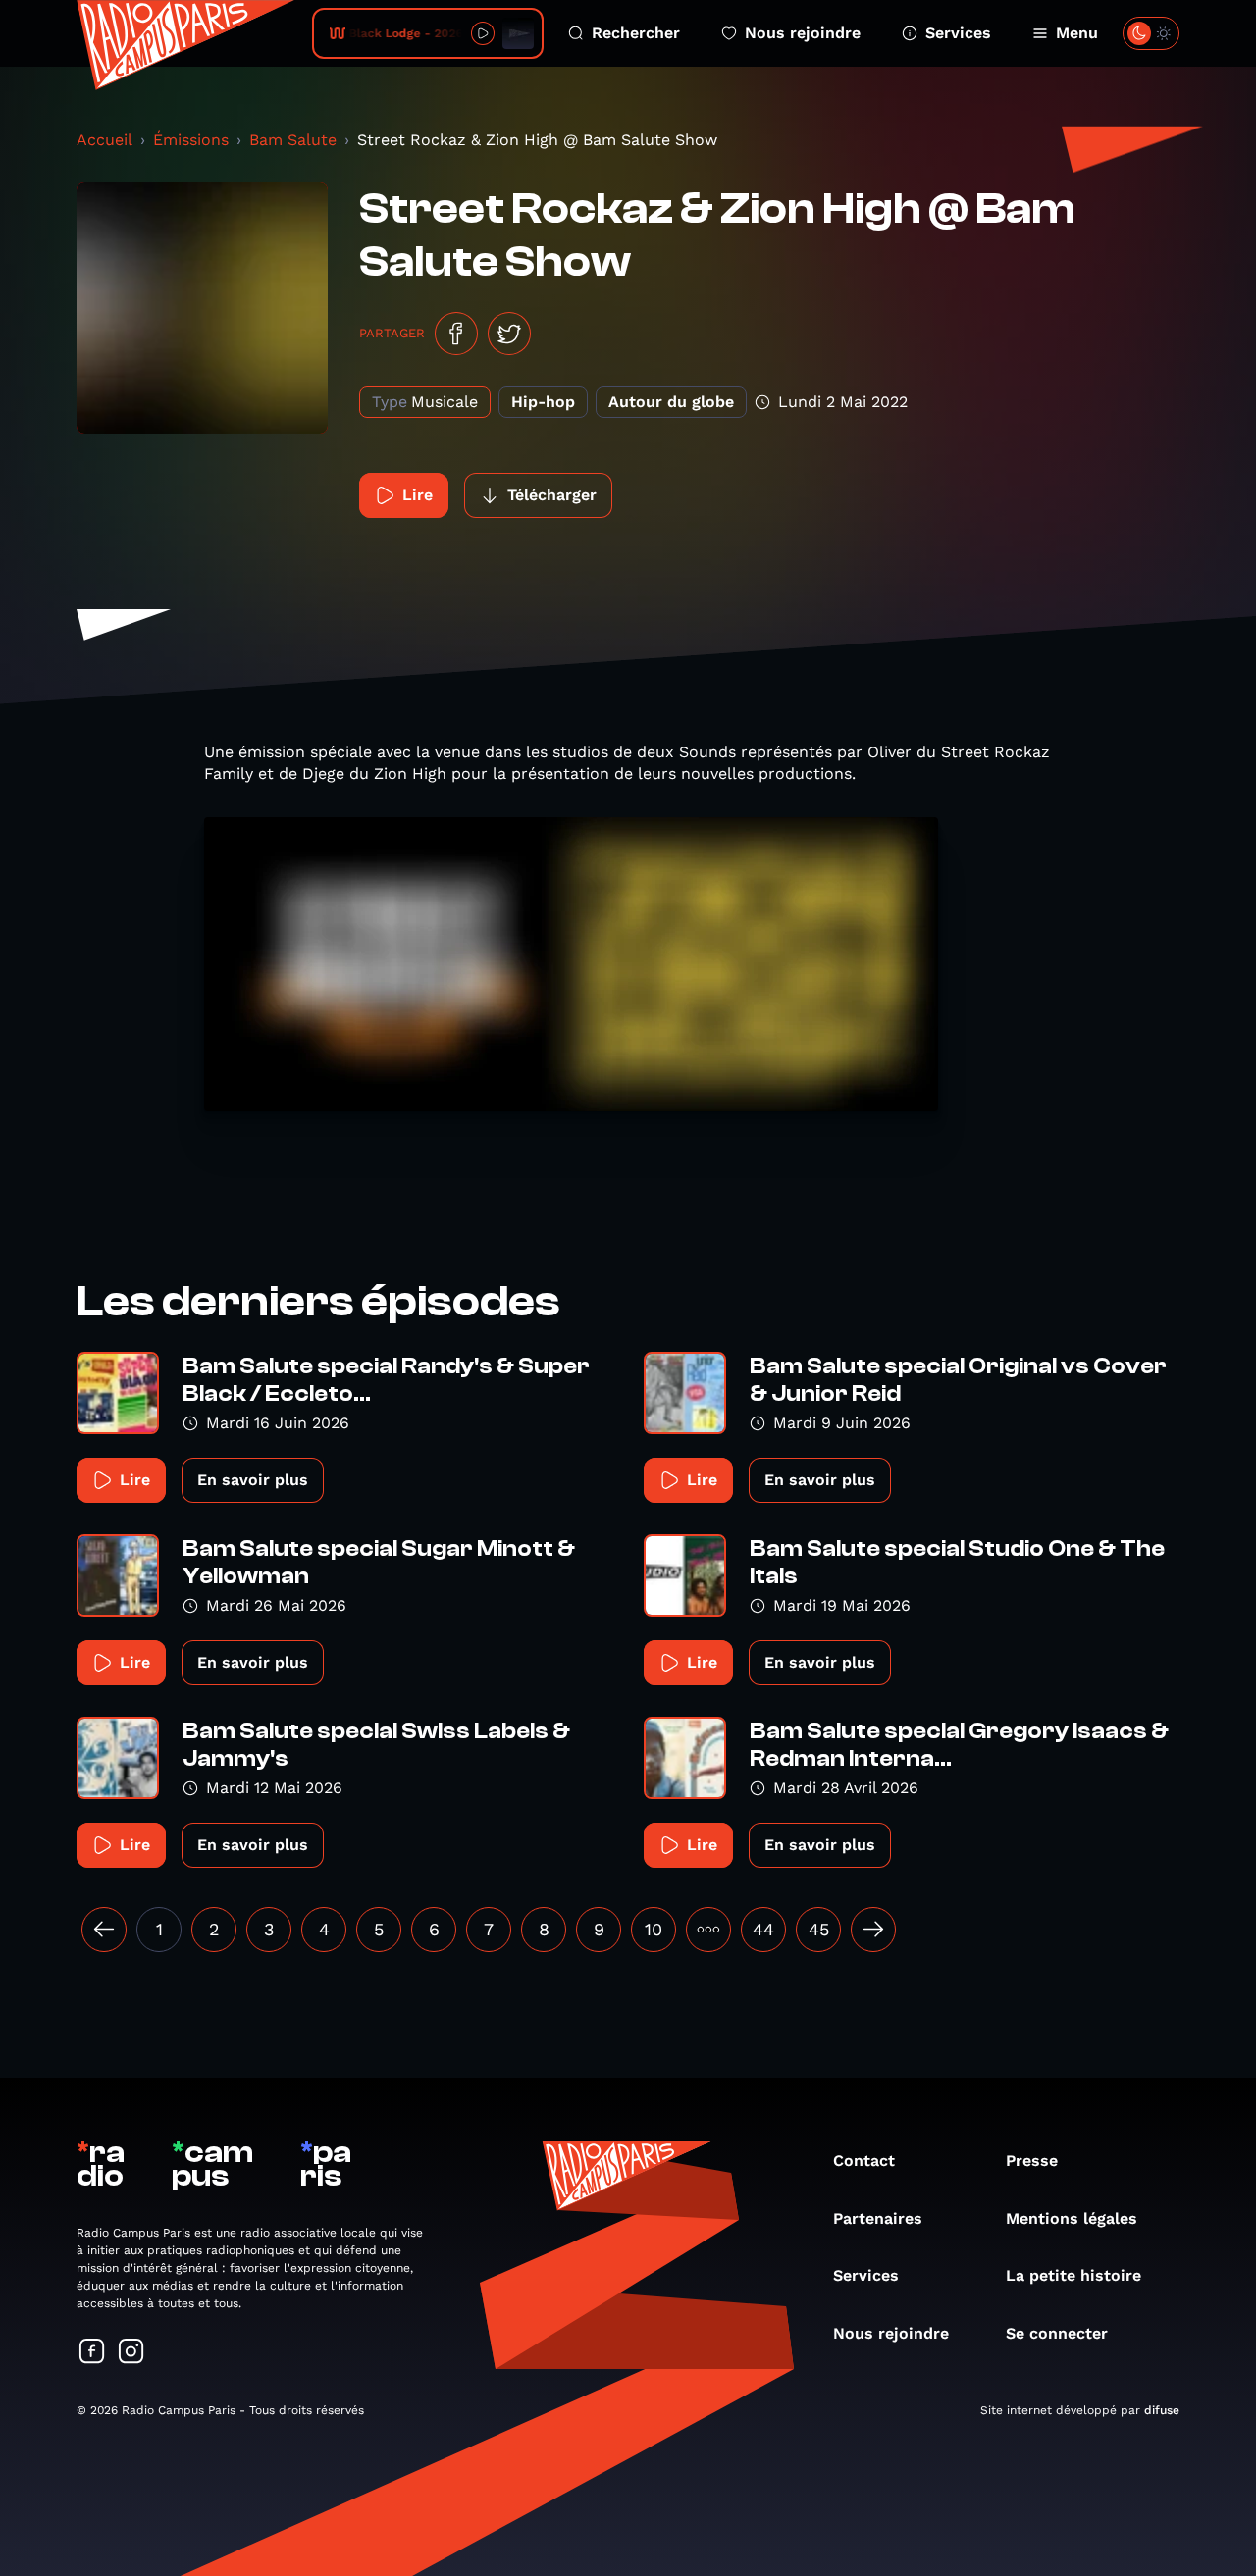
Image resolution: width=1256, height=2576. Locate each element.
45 (819, 1929)
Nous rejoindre (803, 33)
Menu (1077, 33)
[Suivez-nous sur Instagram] (131, 2353)
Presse (1032, 2161)
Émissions (191, 140)
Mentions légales (1072, 2218)
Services (958, 33)
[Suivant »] (873, 1930)
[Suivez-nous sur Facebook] (92, 2353)
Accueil (105, 140)
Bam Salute (293, 140)
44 (763, 1929)
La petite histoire (1073, 2275)
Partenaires (878, 2218)
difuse (1162, 2410)
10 (654, 1929)
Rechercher (636, 33)
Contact (864, 2161)
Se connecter (1057, 2333)
